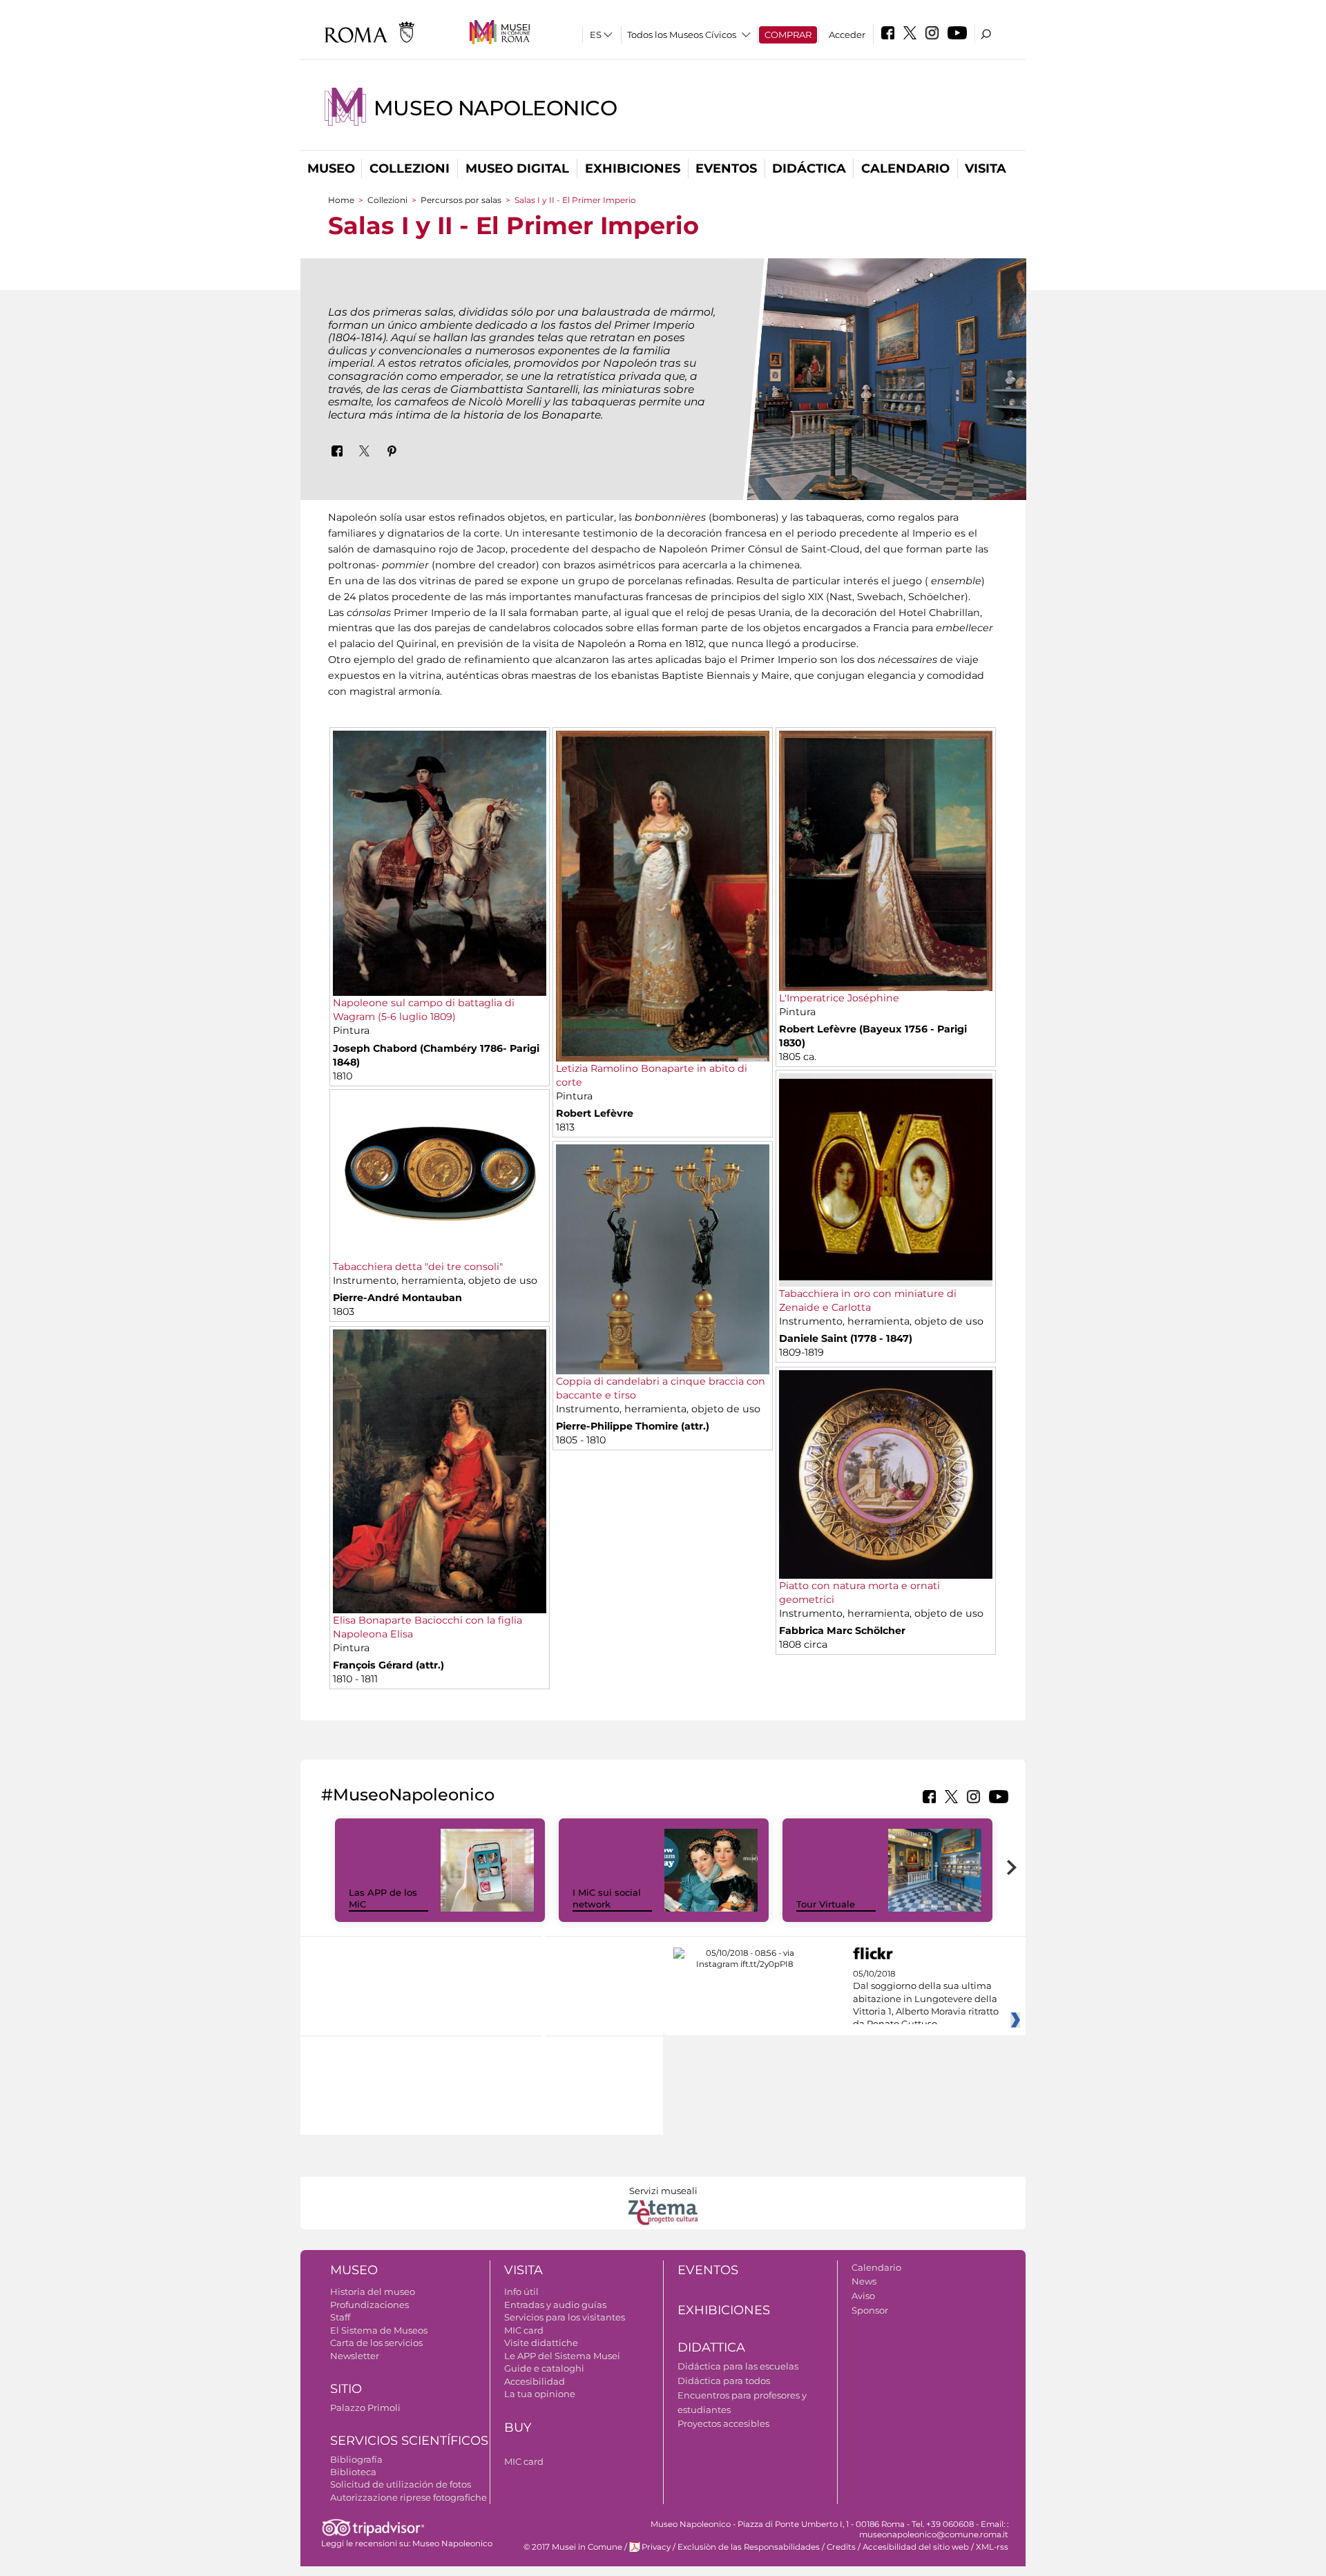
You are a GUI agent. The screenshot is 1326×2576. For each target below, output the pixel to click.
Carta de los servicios (376, 2343)
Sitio (346, 2389)
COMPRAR (788, 35)
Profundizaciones (369, 2305)
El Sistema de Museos (379, 2330)
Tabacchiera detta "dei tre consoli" (418, 1267)
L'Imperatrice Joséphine (839, 998)
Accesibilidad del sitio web (916, 2547)
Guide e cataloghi (544, 2368)
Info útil (521, 2291)
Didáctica (809, 169)
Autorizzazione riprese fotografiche (409, 2497)
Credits (841, 2547)
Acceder (847, 35)
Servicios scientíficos (409, 2441)
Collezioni (410, 169)
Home (341, 200)
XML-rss (992, 2547)
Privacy (656, 2547)
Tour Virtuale (826, 1904)
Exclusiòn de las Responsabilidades (749, 2547)
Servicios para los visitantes (565, 2317)
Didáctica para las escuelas (738, 2366)
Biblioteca (353, 2472)
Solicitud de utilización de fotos (401, 2484)
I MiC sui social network (607, 1898)
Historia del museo (373, 2291)
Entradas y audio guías (555, 2305)
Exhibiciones (633, 169)
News (864, 2281)
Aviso (863, 2296)
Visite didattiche (541, 2343)
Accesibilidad (535, 2381)
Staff (340, 2317)
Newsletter (355, 2356)
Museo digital (517, 169)
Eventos (726, 169)
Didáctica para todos (724, 2381)
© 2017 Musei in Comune (573, 2547)
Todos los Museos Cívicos (682, 35)
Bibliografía (356, 2459)
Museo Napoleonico (496, 108)
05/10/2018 (926, 1999)
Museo (331, 169)
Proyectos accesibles (723, 2423)
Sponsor (870, 2310)
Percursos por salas (461, 200)
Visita (986, 169)
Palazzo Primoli (365, 2407)
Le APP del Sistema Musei (562, 2356)
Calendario (905, 169)
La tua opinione (540, 2394)
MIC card (524, 2330)
